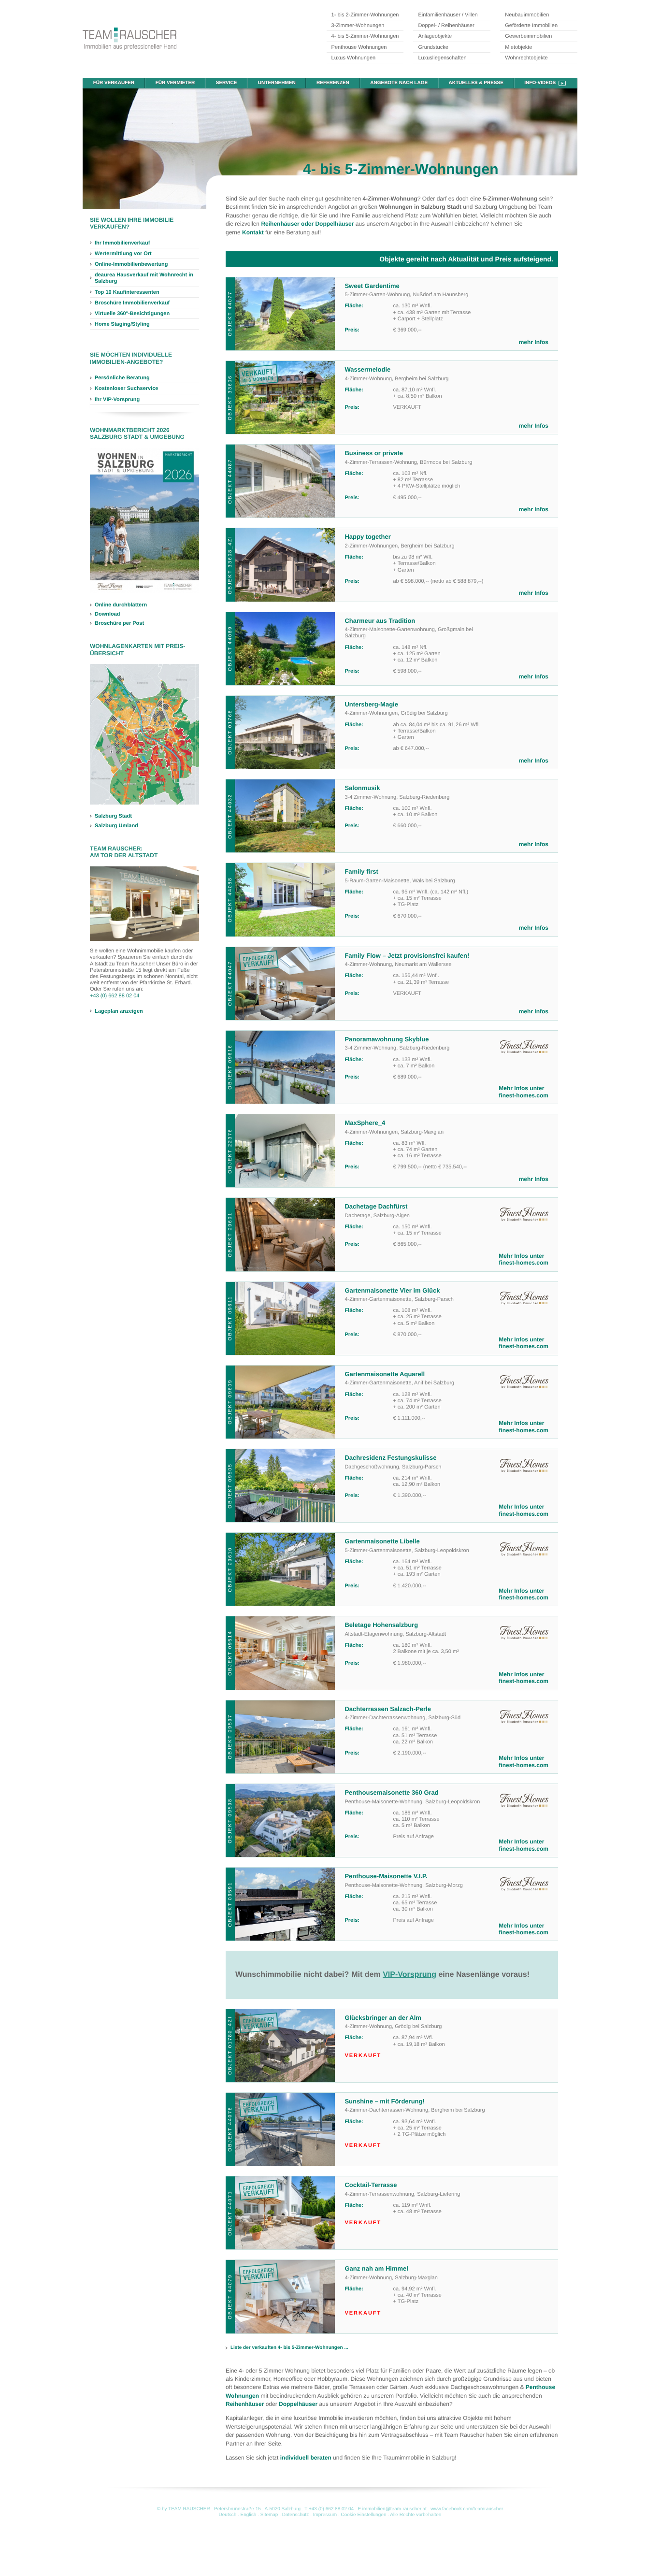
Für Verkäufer (114, 83)
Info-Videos (540, 83)
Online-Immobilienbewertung (131, 264)
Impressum (325, 2515)
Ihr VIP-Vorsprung (117, 400)
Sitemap (269, 2515)
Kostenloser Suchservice (126, 389)
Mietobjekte (518, 47)
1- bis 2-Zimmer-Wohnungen (365, 15)
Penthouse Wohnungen (359, 47)
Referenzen (333, 83)
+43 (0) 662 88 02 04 (115, 996)
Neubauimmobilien (527, 15)
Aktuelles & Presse (476, 83)
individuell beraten (306, 2458)
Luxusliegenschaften (442, 58)
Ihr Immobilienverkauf (122, 243)
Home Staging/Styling (122, 324)
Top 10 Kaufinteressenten (127, 292)
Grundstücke (433, 47)
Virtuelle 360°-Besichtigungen (132, 314)
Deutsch (228, 2515)
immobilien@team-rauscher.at (395, 2509)
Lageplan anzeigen (119, 1011)
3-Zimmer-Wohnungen (358, 26)
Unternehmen (277, 83)
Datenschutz (296, 2515)
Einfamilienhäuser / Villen (448, 15)
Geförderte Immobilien (531, 26)
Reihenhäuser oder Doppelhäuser (307, 224)
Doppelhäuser (298, 2404)
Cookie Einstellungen (364, 2515)
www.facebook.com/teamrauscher (467, 2509)
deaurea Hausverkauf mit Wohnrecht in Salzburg (144, 278)
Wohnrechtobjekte (526, 58)
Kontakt (253, 232)
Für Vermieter (175, 83)
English (249, 2515)
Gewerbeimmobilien (528, 36)
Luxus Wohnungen (354, 58)
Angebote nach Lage (399, 83)
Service (227, 83)
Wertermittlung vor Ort (123, 254)
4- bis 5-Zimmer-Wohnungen (365, 36)
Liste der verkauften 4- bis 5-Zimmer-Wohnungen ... (289, 2348)
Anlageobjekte (435, 36)
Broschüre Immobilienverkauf (132, 303)
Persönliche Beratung (122, 378)
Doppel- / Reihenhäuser (446, 26)
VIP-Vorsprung (409, 1975)
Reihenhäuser (245, 2404)
